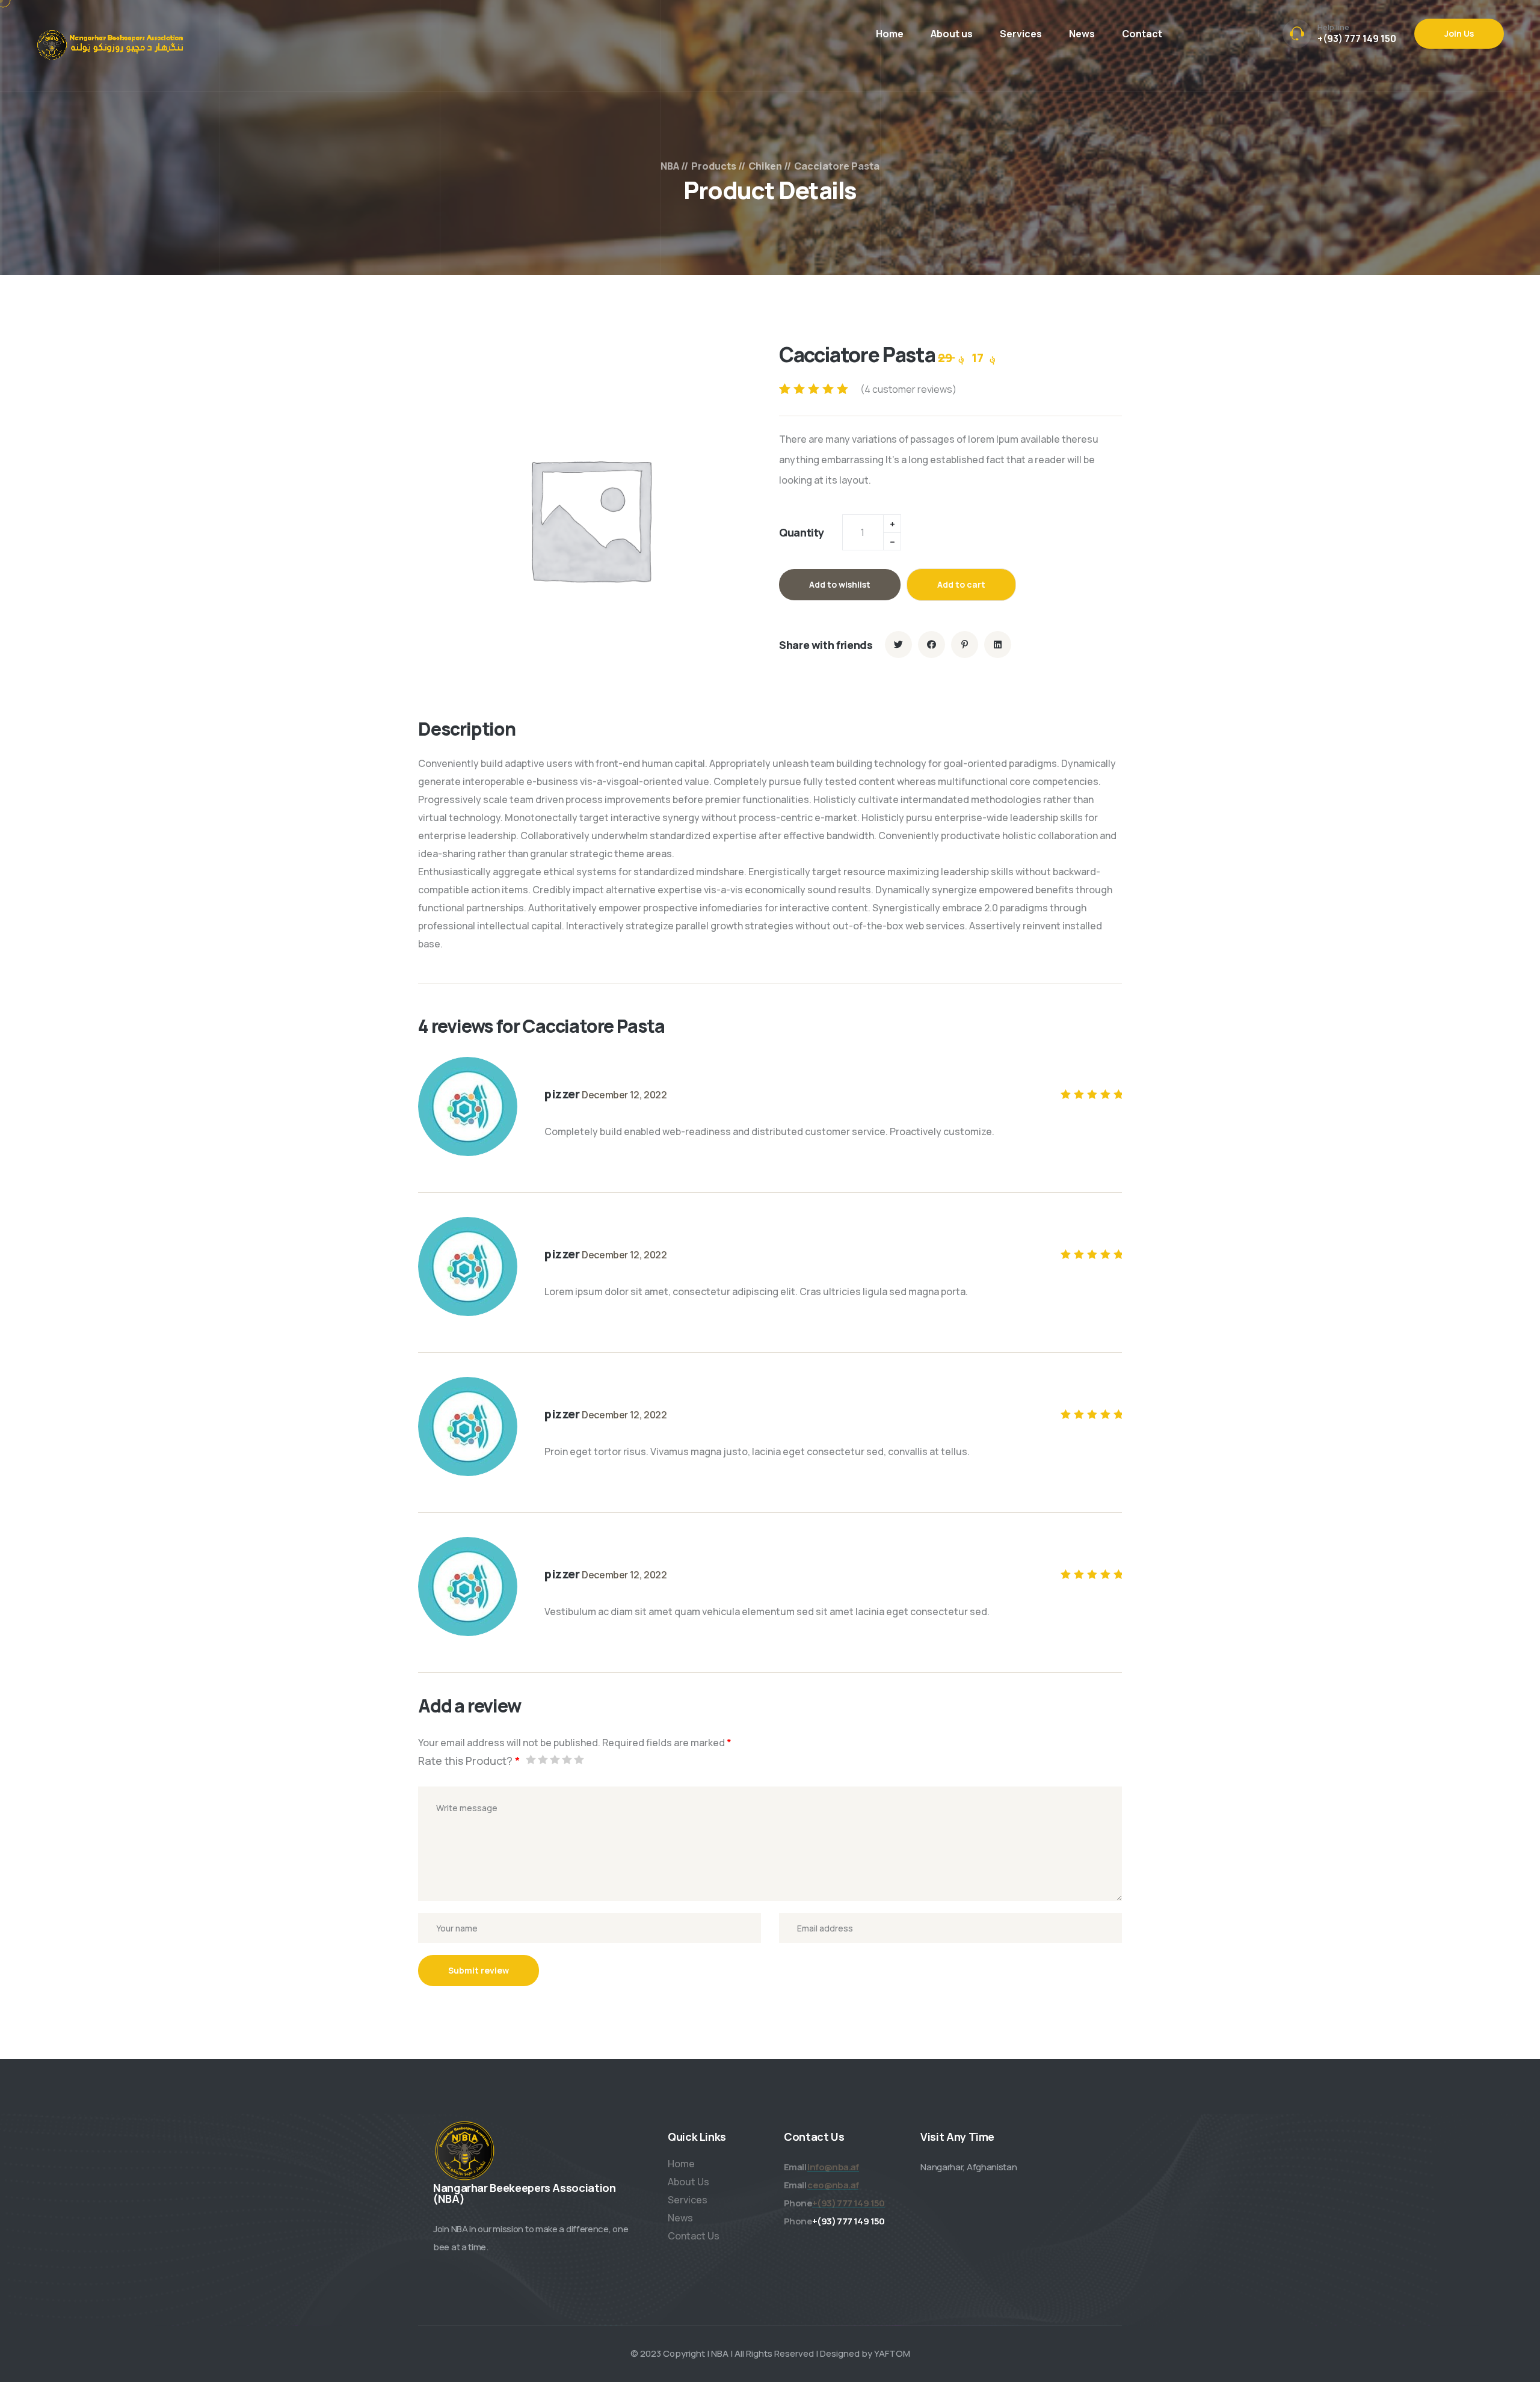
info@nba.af (833, 2167)
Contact (1142, 34)
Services (1021, 34)
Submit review (479, 1970)
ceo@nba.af (833, 2185)
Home (890, 34)
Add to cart (961, 584)
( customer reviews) (908, 389)
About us (952, 34)
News (1082, 34)
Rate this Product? (469, 1761)
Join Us (1459, 33)
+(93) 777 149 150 (1357, 38)
